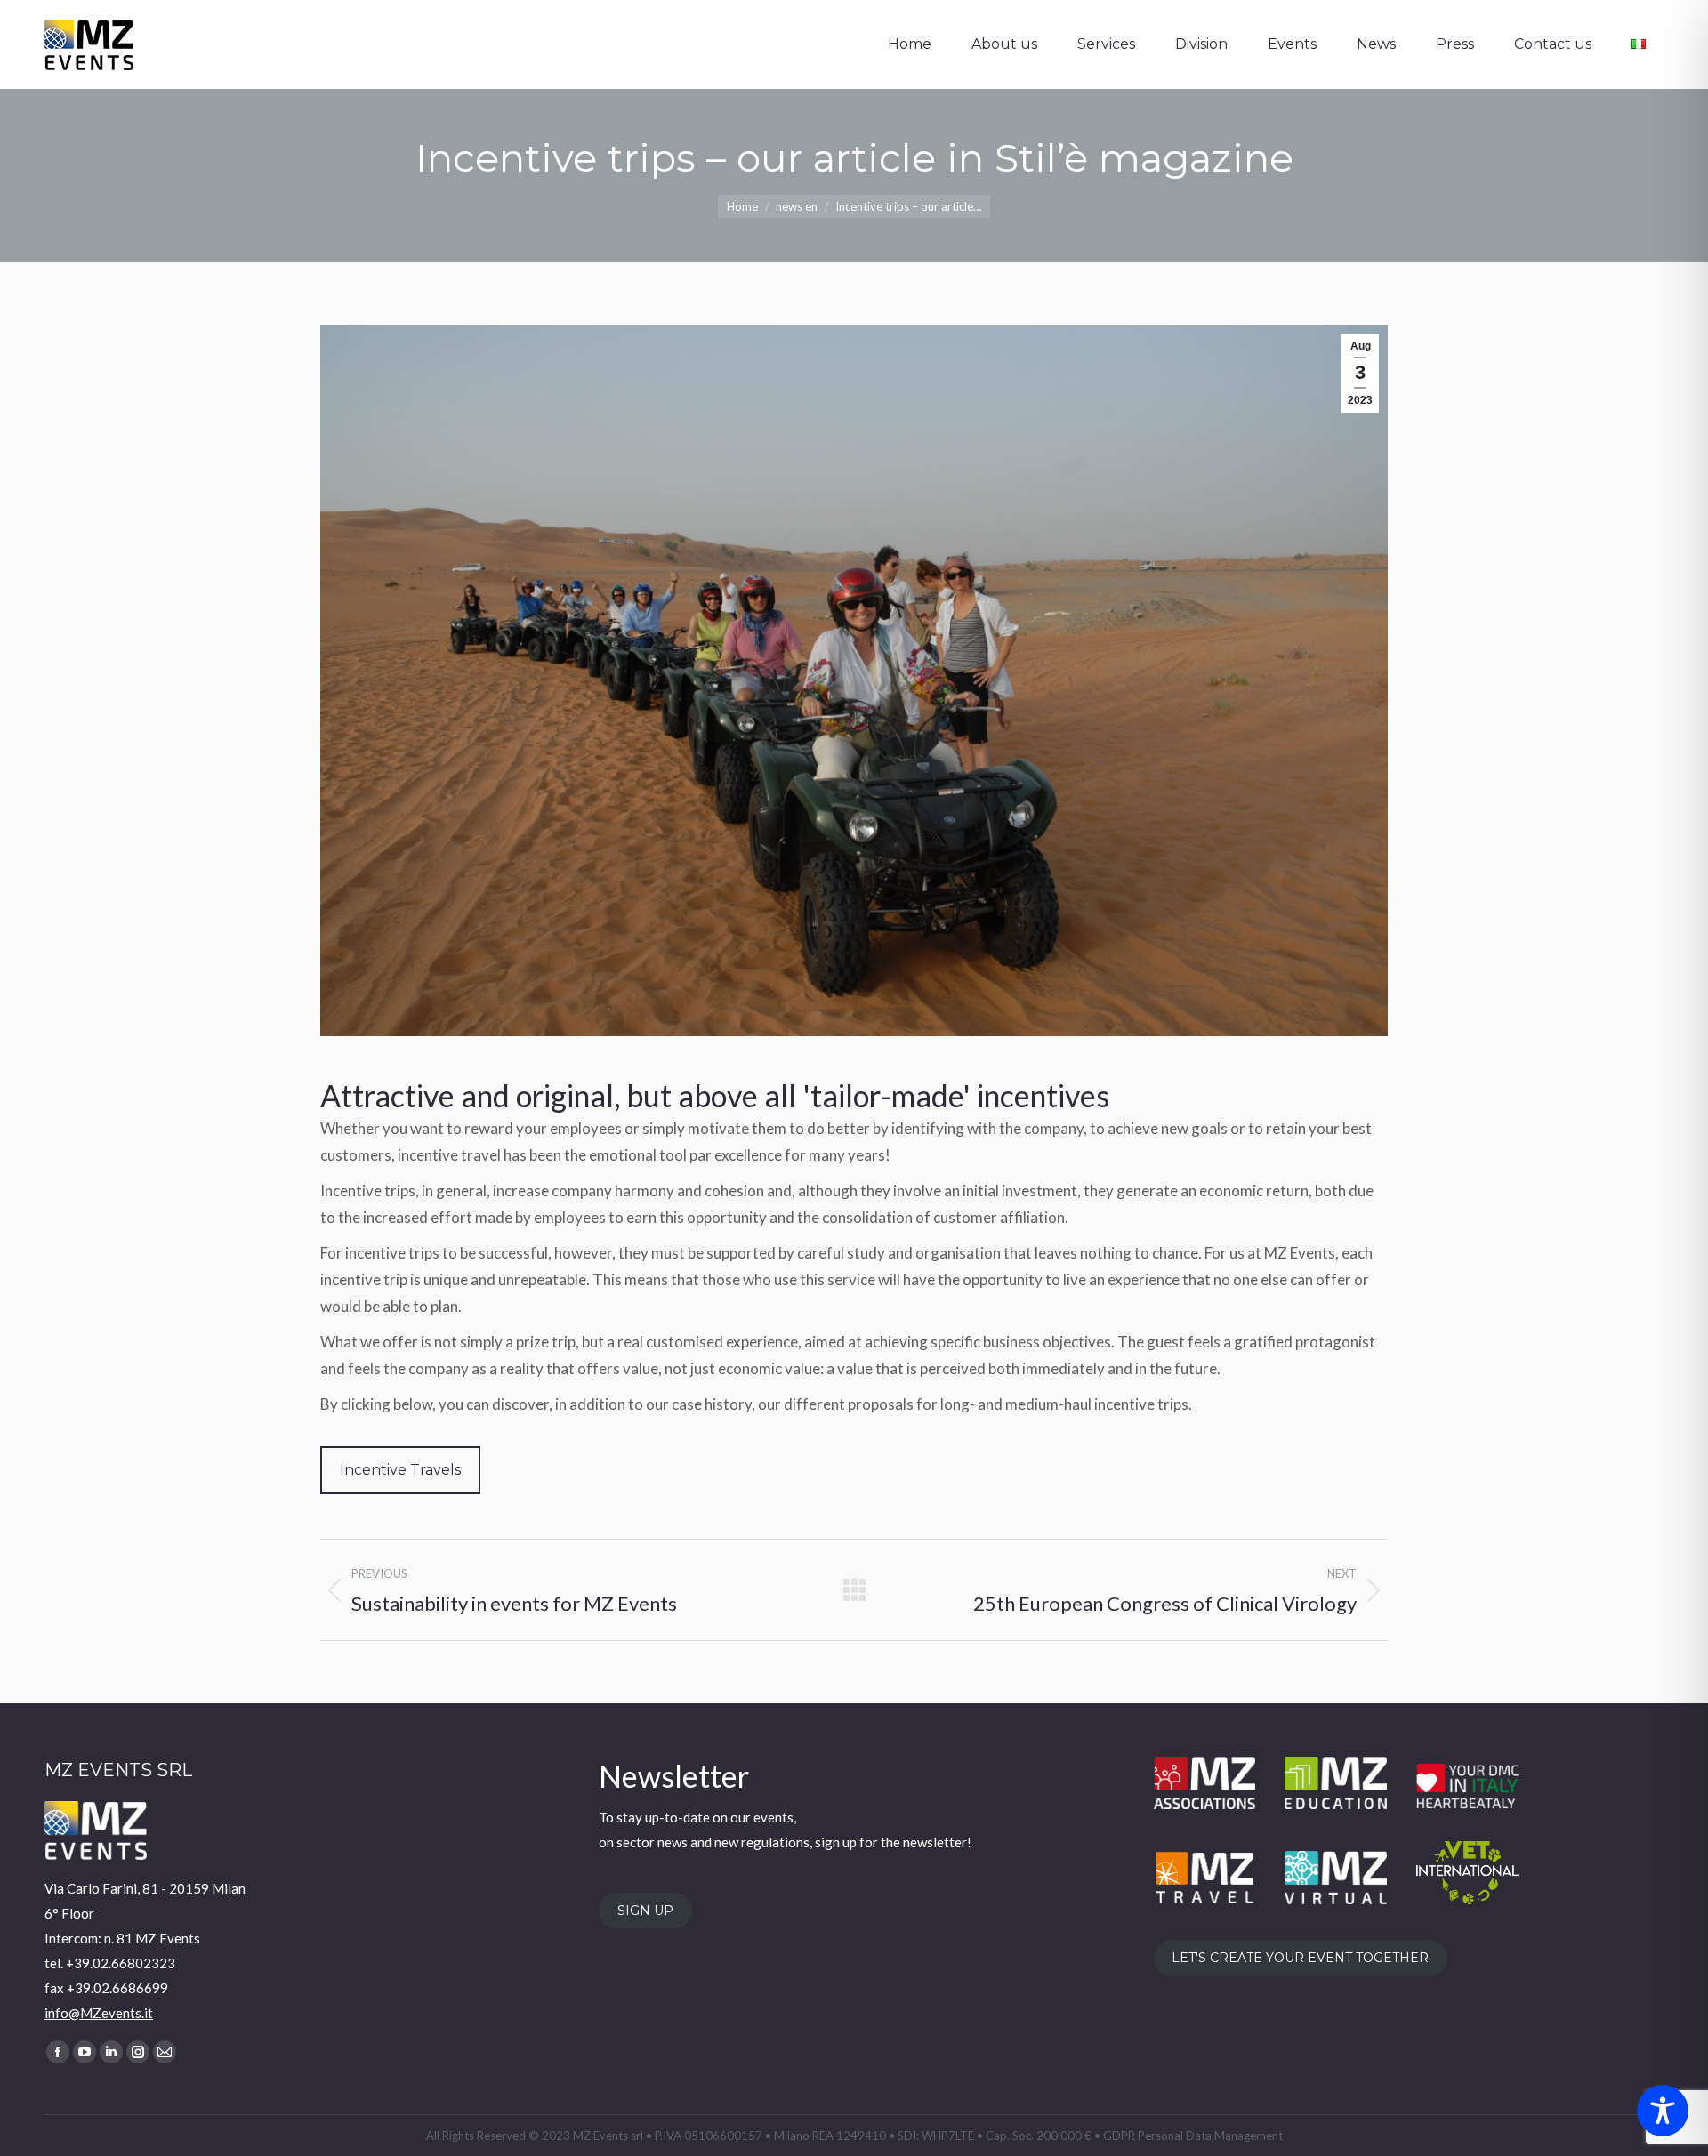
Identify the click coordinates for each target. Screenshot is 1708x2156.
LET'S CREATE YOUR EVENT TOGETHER (1300, 1959)
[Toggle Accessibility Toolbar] (1663, 2111)
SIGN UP (645, 1911)
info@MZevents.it (99, 2013)
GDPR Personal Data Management (1193, 2136)
